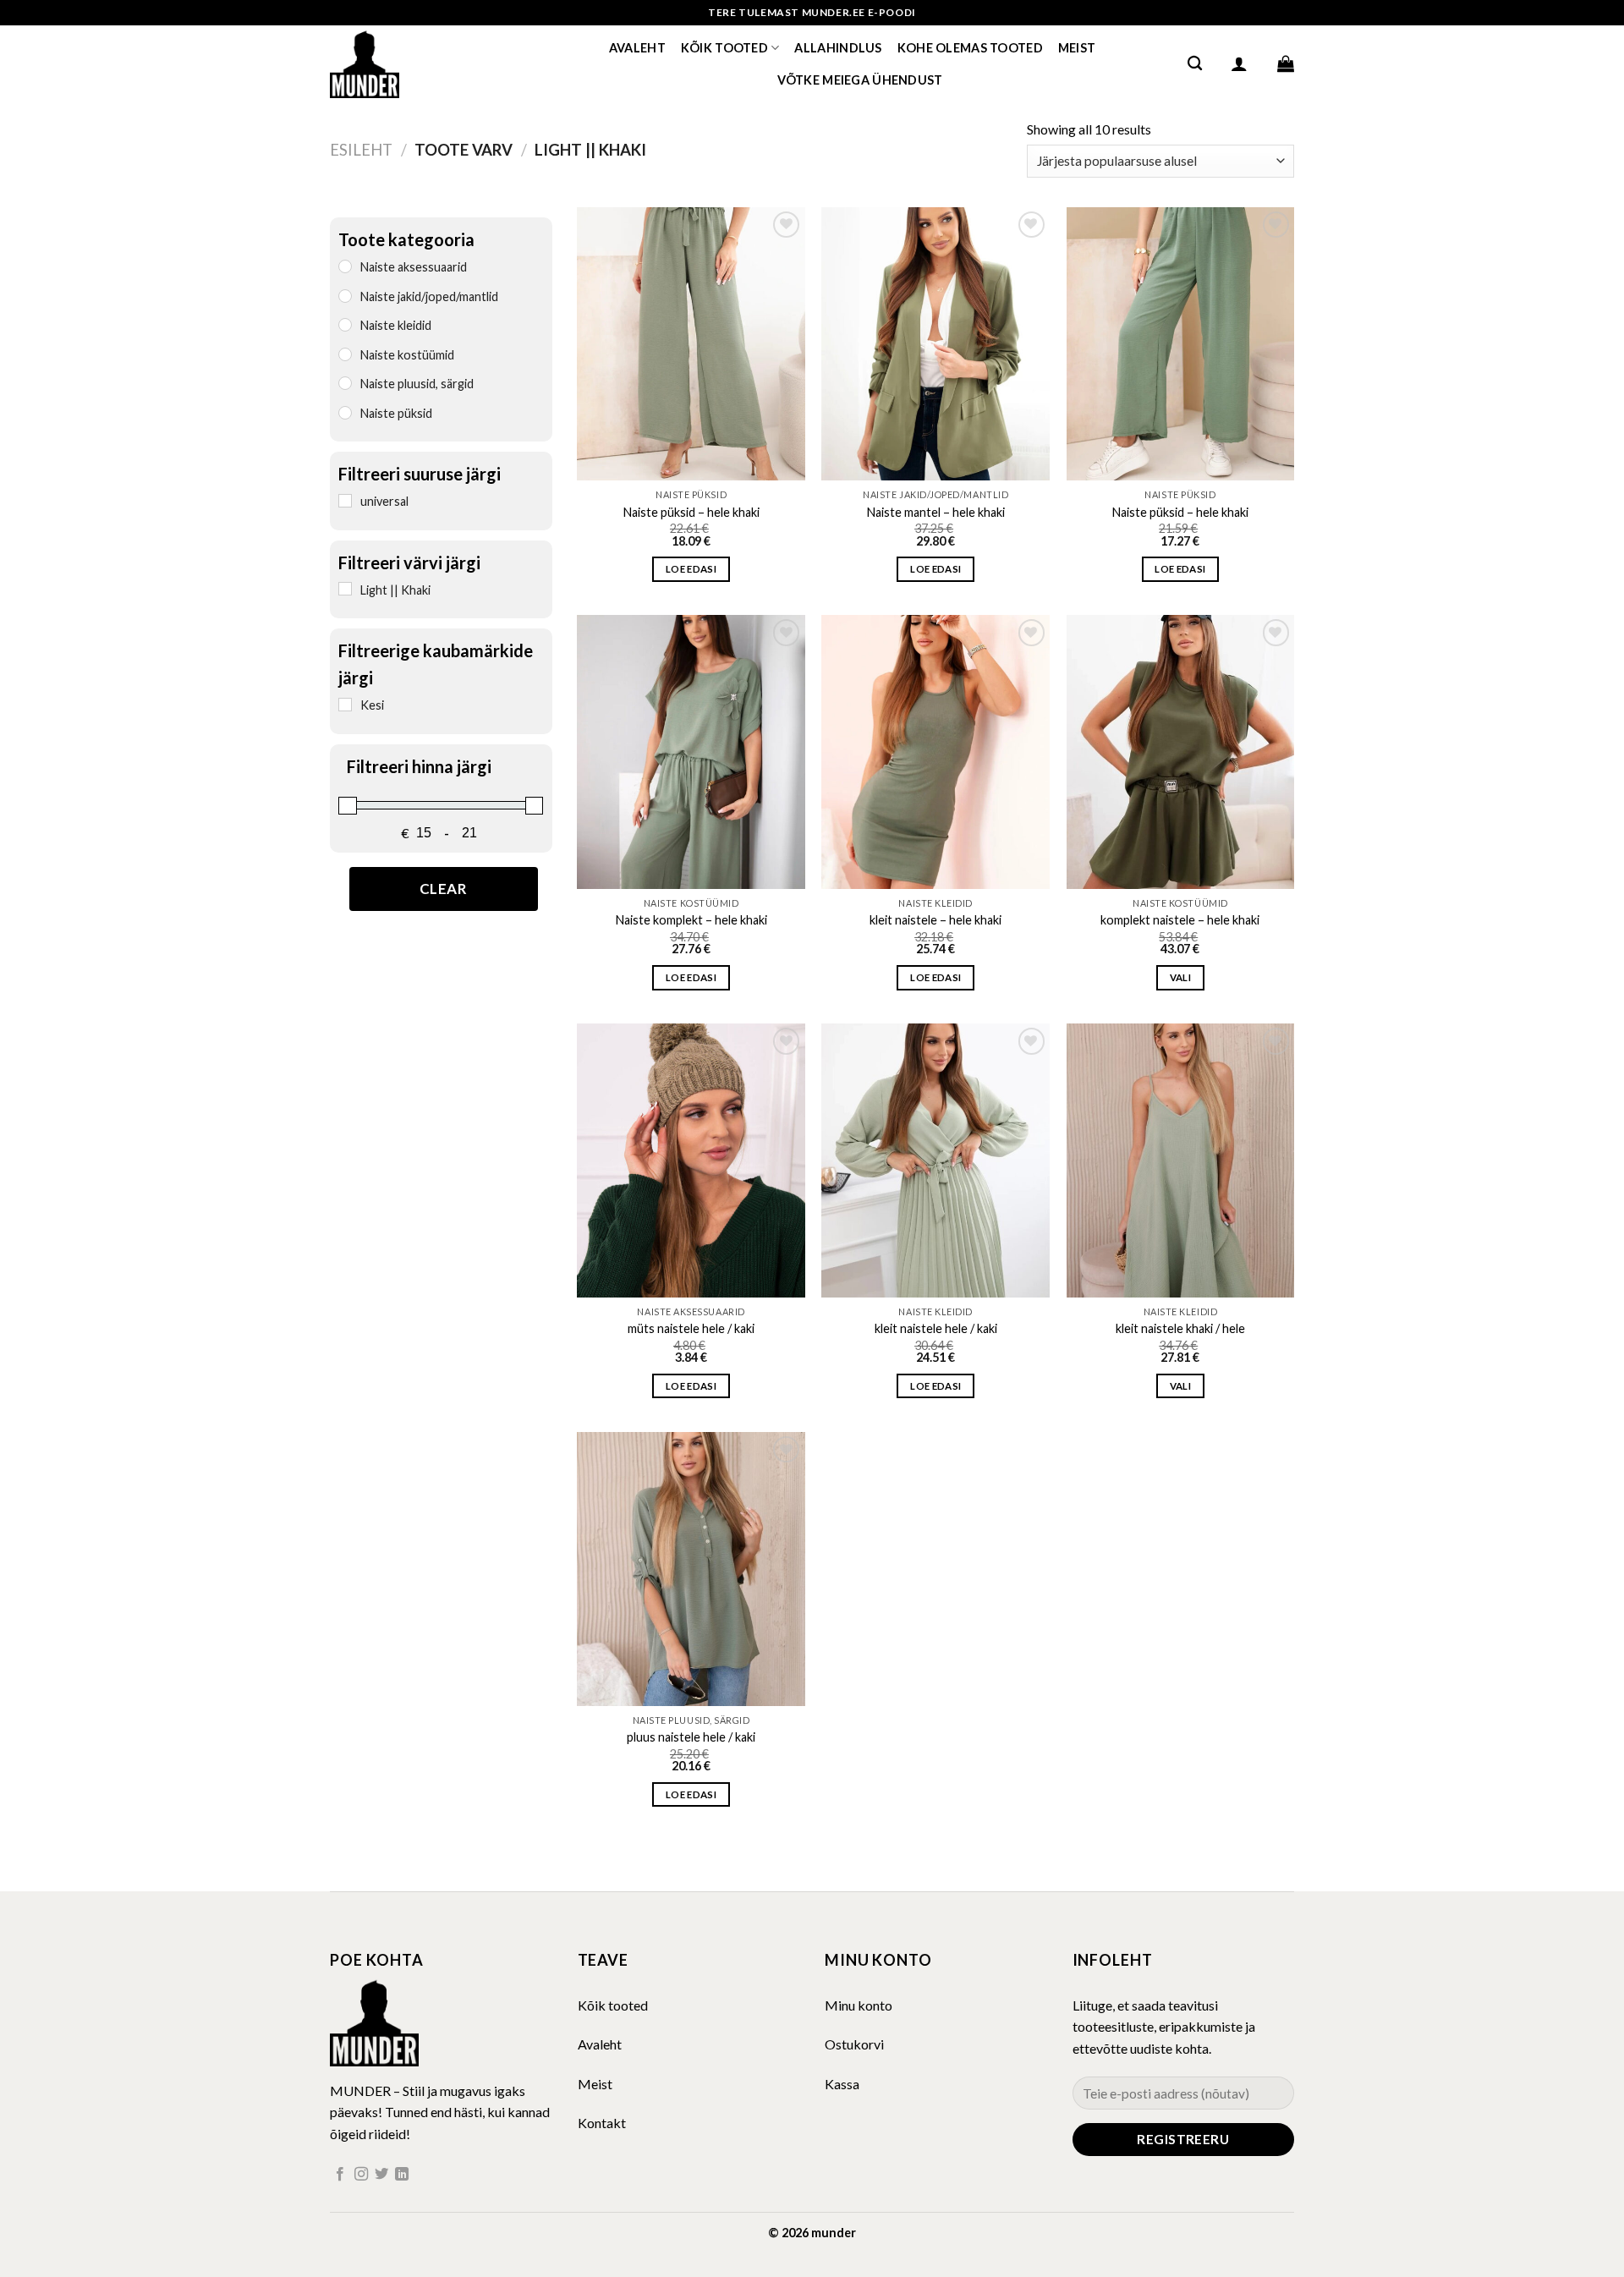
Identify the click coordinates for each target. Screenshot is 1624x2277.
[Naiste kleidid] (345, 324)
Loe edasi (691, 569)
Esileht (361, 150)
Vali (1180, 977)
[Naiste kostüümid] (345, 354)
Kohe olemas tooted (970, 48)
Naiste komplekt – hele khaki (691, 920)
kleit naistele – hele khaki (935, 920)
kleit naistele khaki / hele (1180, 1328)
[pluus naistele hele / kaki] (691, 1569)
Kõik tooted (724, 48)
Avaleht (637, 48)
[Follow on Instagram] (361, 2175)
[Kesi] (345, 704)
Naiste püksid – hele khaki (691, 512)
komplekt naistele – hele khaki (1180, 920)
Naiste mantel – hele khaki (936, 512)
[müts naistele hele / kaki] (691, 1160)
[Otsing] (1195, 64)
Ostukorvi (854, 2044)
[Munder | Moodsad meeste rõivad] (414, 63)
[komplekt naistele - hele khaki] (1181, 752)
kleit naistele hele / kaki (936, 1328)
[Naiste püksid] (345, 412)
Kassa (842, 2084)
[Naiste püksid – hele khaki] (691, 344)
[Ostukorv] (1286, 63)
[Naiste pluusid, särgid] (345, 382)
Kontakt (602, 2123)
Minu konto (859, 2005)
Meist (1077, 48)
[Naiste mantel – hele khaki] (935, 344)
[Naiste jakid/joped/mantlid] (345, 295)
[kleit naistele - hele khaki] (935, 752)
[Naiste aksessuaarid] (345, 266)
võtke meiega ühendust (860, 80)
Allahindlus (838, 48)
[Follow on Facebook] (340, 2175)
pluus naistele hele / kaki (691, 1737)
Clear (444, 888)
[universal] (345, 500)
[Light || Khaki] (345, 589)
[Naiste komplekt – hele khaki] (691, 752)
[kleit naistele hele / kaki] (935, 1160)
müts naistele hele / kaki (691, 1328)
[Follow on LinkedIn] (402, 2175)
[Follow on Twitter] (381, 2175)
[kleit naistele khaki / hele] (1181, 1160)
